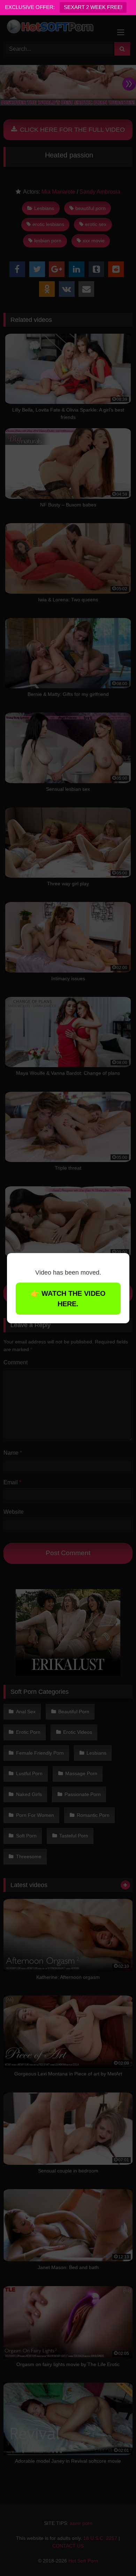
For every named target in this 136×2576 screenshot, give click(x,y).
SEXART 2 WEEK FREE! (93, 7)
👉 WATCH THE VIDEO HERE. (68, 1299)
